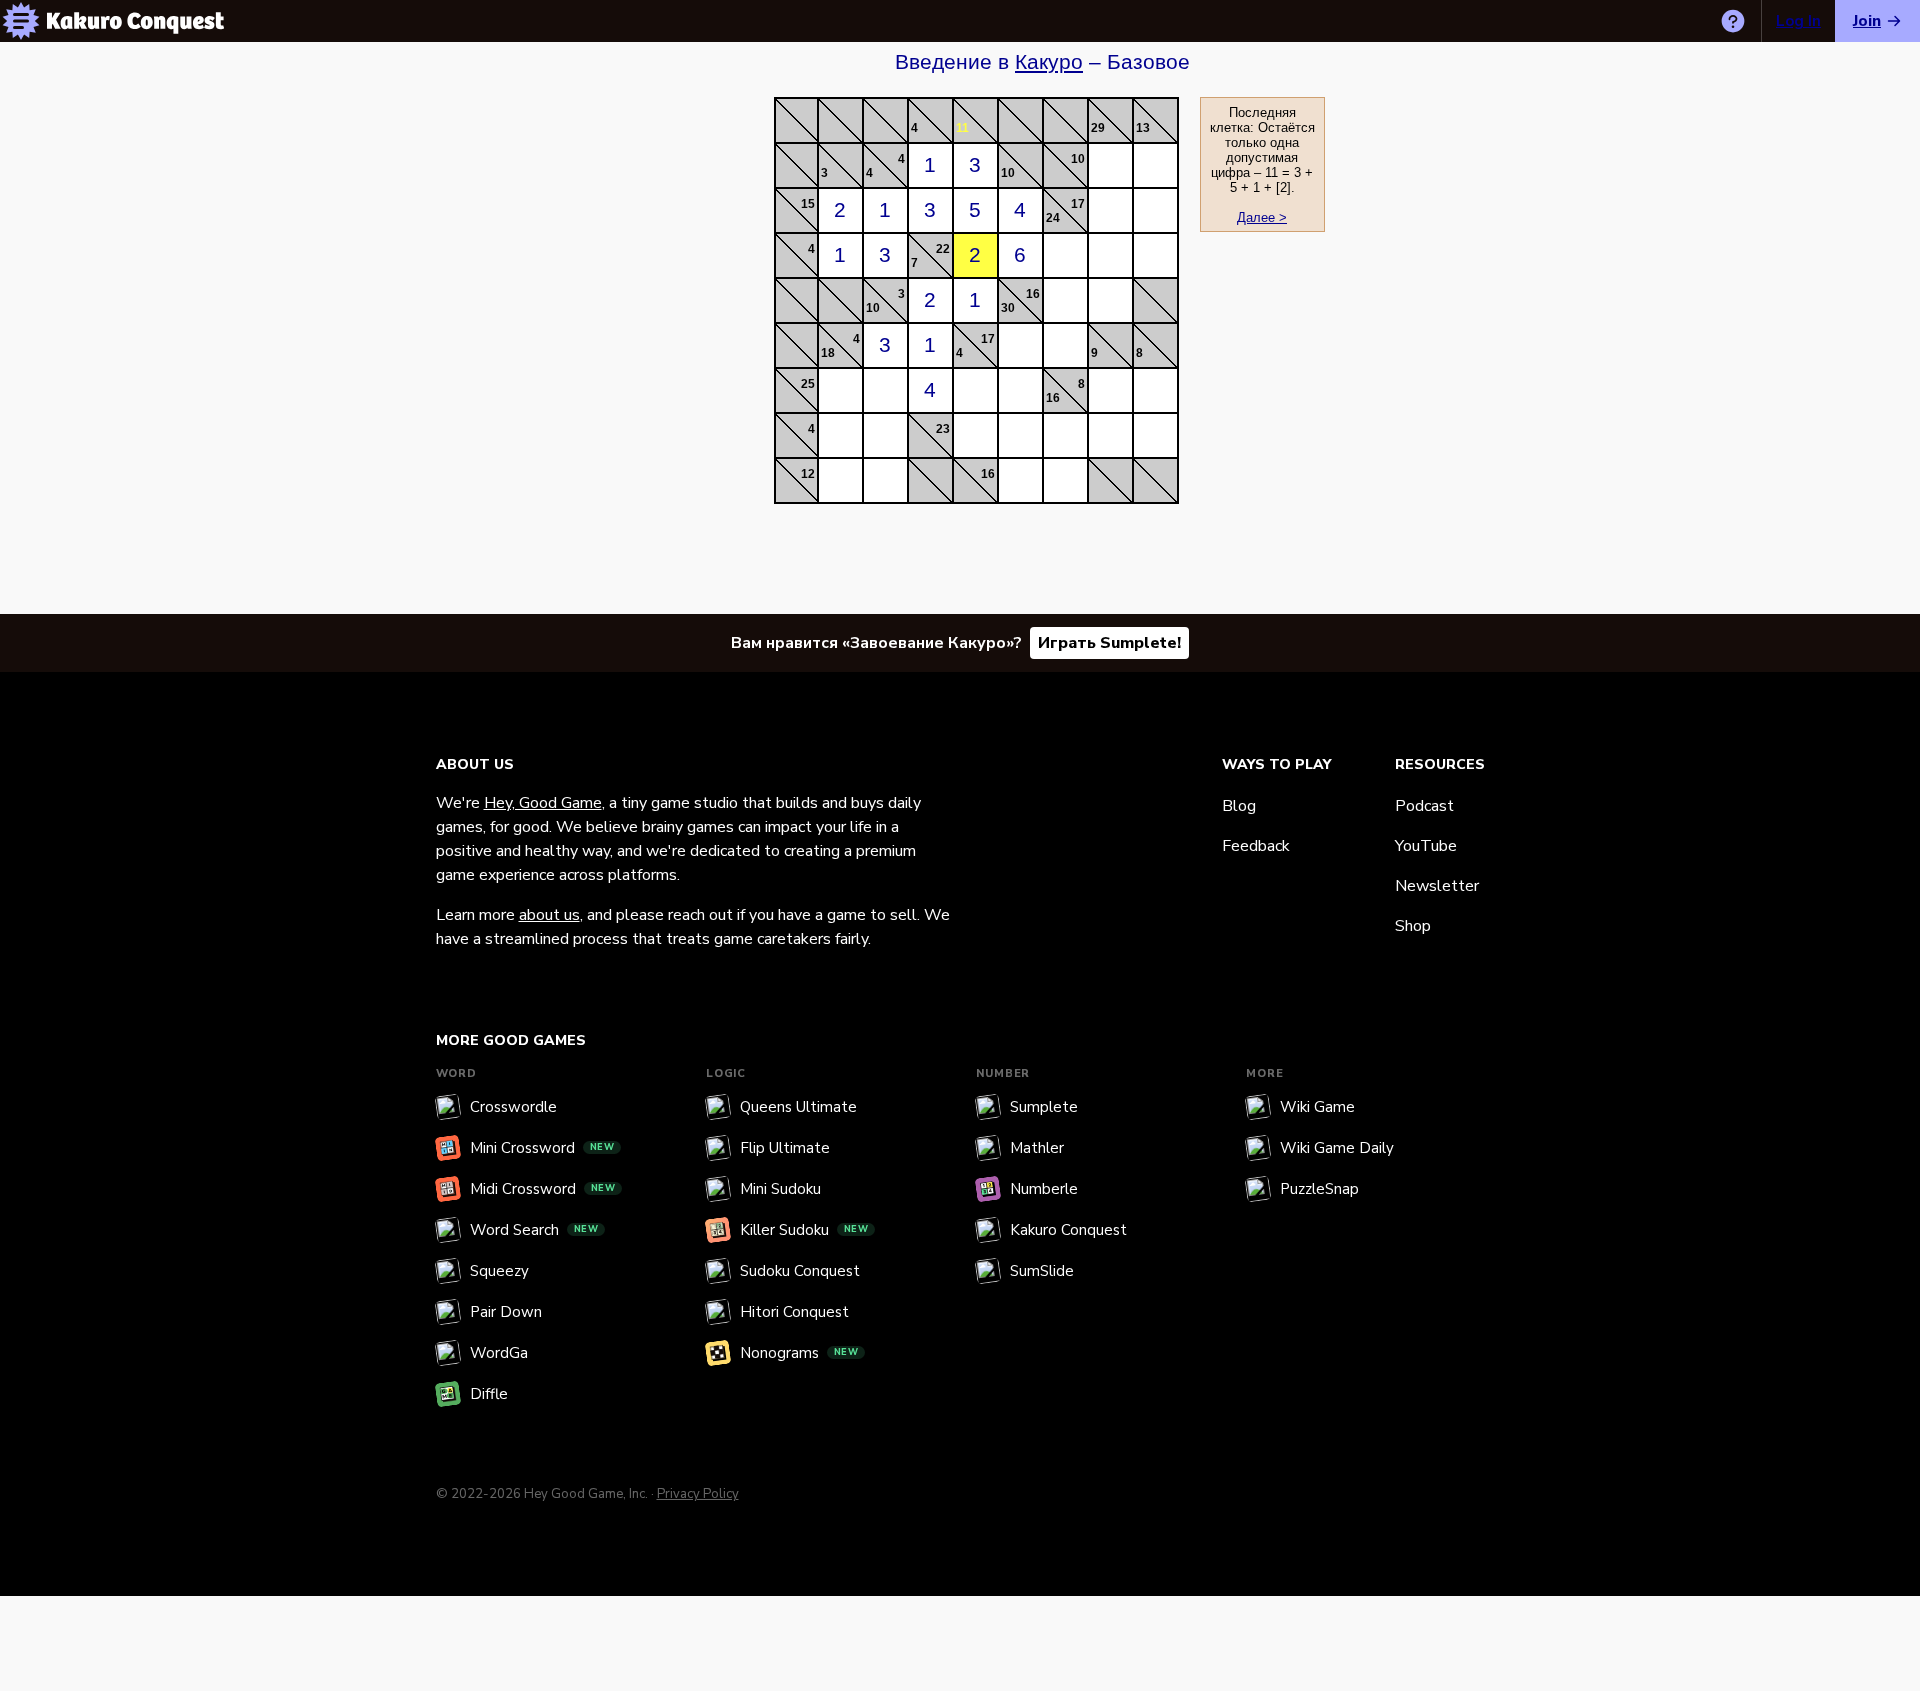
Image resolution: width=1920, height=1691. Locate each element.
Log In (1798, 21)
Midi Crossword (543, 1189)
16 (1033, 294)
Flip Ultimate (785, 1148)
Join (1867, 21)
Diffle (489, 1394)
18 (828, 353)
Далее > (1262, 217)
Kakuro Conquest (1068, 1230)
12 (808, 474)
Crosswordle (513, 1107)
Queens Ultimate (798, 1107)
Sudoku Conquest (800, 1271)
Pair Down (506, 1312)
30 (1008, 308)
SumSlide (1042, 1271)
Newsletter (1437, 886)
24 (1053, 218)
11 (962, 128)
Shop (1413, 926)
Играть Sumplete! (1109, 643)
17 (1078, 204)
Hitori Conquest (794, 1312)
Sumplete (1044, 1107)
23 (943, 429)
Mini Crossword (542, 1148)
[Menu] (21, 21)
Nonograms (799, 1353)
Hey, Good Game (543, 803)
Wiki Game (1317, 1107)
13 (1143, 128)
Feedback (1256, 846)
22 (943, 249)
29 (1098, 128)
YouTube (1426, 846)
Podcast (1424, 806)
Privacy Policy (698, 1494)
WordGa (499, 1353)
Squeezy (499, 1271)
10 (1008, 173)
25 (808, 384)
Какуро (1049, 62)
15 (808, 204)
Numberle (1044, 1189)
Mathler (1037, 1148)
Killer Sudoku (804, 1230)
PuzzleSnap (1319, 1189)
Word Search (534, 1230)
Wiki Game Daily (1337, 1148)
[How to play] (1733, 21)
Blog (1239, 806)
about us (549, 915)
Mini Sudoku (780, 1189)
